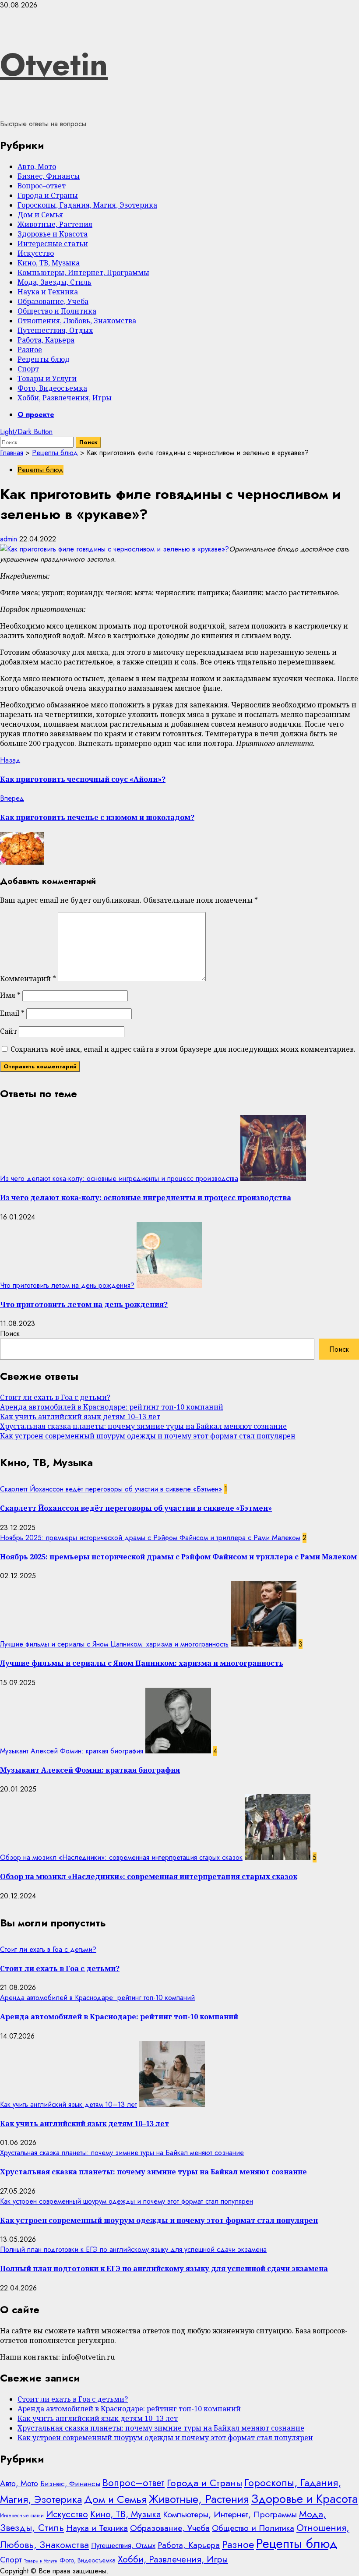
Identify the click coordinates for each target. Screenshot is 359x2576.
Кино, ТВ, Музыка (49, 263)
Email (12, 1013)
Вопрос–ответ (42, 186)
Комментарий (28, 979)
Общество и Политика (57, 311)
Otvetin (54, 64)
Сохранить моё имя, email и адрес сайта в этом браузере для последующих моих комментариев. (183, 1049)
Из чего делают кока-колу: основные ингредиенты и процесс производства (119, 1178)
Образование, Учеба (53, 301)
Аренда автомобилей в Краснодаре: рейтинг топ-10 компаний (112, 1407)
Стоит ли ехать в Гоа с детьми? (55, 1397)
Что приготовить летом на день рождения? (67, 1285)
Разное (30, 350)
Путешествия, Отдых (55, 330)
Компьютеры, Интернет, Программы (83, 272)
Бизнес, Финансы (49, 176)
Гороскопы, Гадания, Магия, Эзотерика (87, 205)
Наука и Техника (48, 292)
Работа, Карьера (46, 340)
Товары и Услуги (47, 378)
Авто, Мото (37, 166)
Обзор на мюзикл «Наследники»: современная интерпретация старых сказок (121, 1857)
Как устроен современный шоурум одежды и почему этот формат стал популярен (148, 1436)
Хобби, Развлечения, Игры (65, 398)
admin (10, 539)
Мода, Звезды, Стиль (55, 282)
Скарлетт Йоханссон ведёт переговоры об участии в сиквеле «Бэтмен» (111, 1489)
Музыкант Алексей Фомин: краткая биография (72, 1751)
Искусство (36, 253)
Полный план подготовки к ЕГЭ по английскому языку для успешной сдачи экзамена (133, 2249)
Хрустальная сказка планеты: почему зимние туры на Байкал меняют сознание (143, 1426)
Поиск (10, 1334)
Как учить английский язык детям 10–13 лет (80, 1417)
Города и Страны (48, 195)
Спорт (28, 369)
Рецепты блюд (44, 359)
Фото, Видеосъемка (52, 388)
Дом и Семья (40, 215)
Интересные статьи (53, 244)
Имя (10, 995)
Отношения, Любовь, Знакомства (77, 321)
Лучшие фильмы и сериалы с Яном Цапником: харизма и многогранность (114, 1644)
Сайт (9, 1031)
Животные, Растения (55, 224)
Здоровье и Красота (53, 234)
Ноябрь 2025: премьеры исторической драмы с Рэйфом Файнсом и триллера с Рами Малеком (150, 1538)
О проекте (36, 415)
